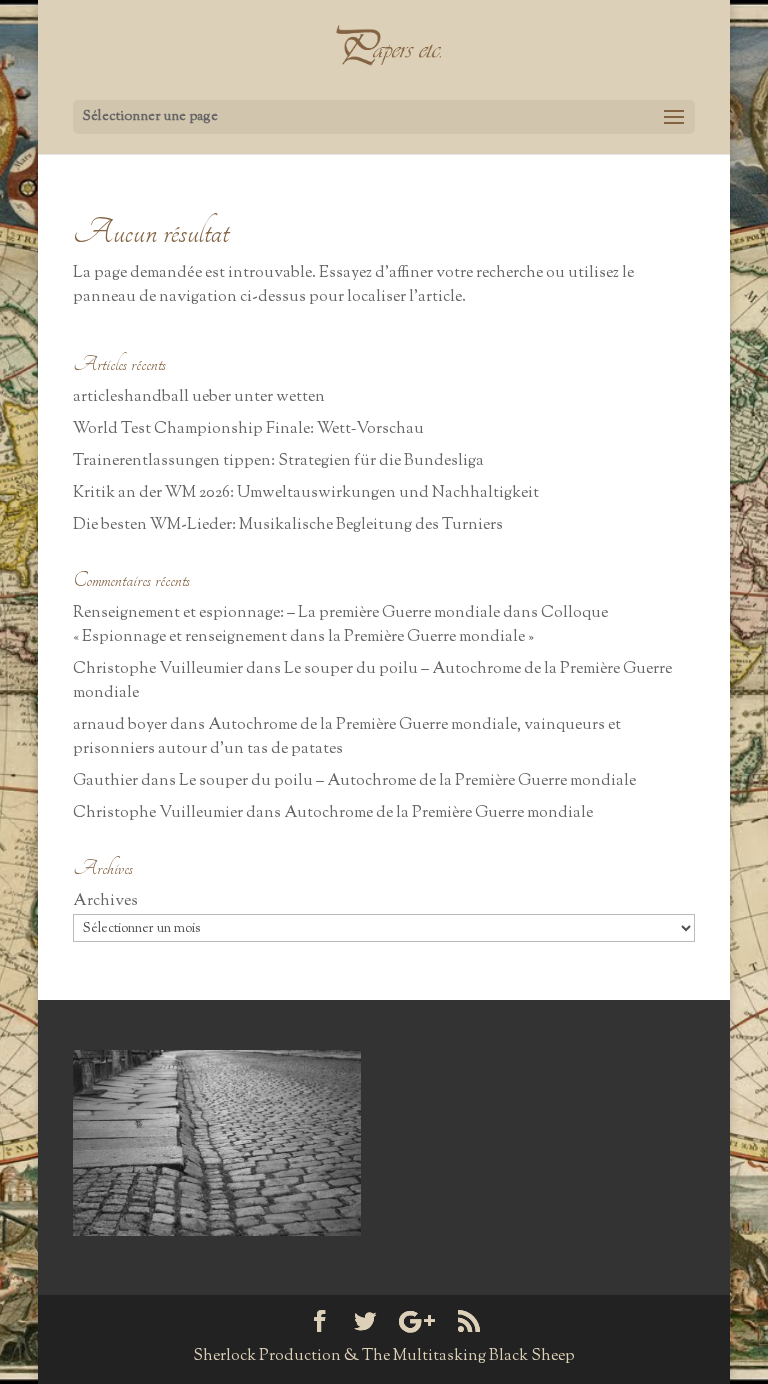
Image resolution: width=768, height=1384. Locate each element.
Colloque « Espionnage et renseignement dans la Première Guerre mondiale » (340, 625)
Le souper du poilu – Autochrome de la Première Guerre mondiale (407, 781)
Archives (105, 901)
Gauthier (105, 781)
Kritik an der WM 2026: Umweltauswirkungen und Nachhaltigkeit (306, 493)
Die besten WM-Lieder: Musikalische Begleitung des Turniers (288, 525)
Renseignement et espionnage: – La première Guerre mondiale (286, 613)
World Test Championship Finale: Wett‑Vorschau (248, 429)
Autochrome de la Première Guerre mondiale (438, 813)
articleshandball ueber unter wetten (199, 397)
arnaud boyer (120, 725)
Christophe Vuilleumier (158, 669)
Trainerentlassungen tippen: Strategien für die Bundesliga (278, 461)
